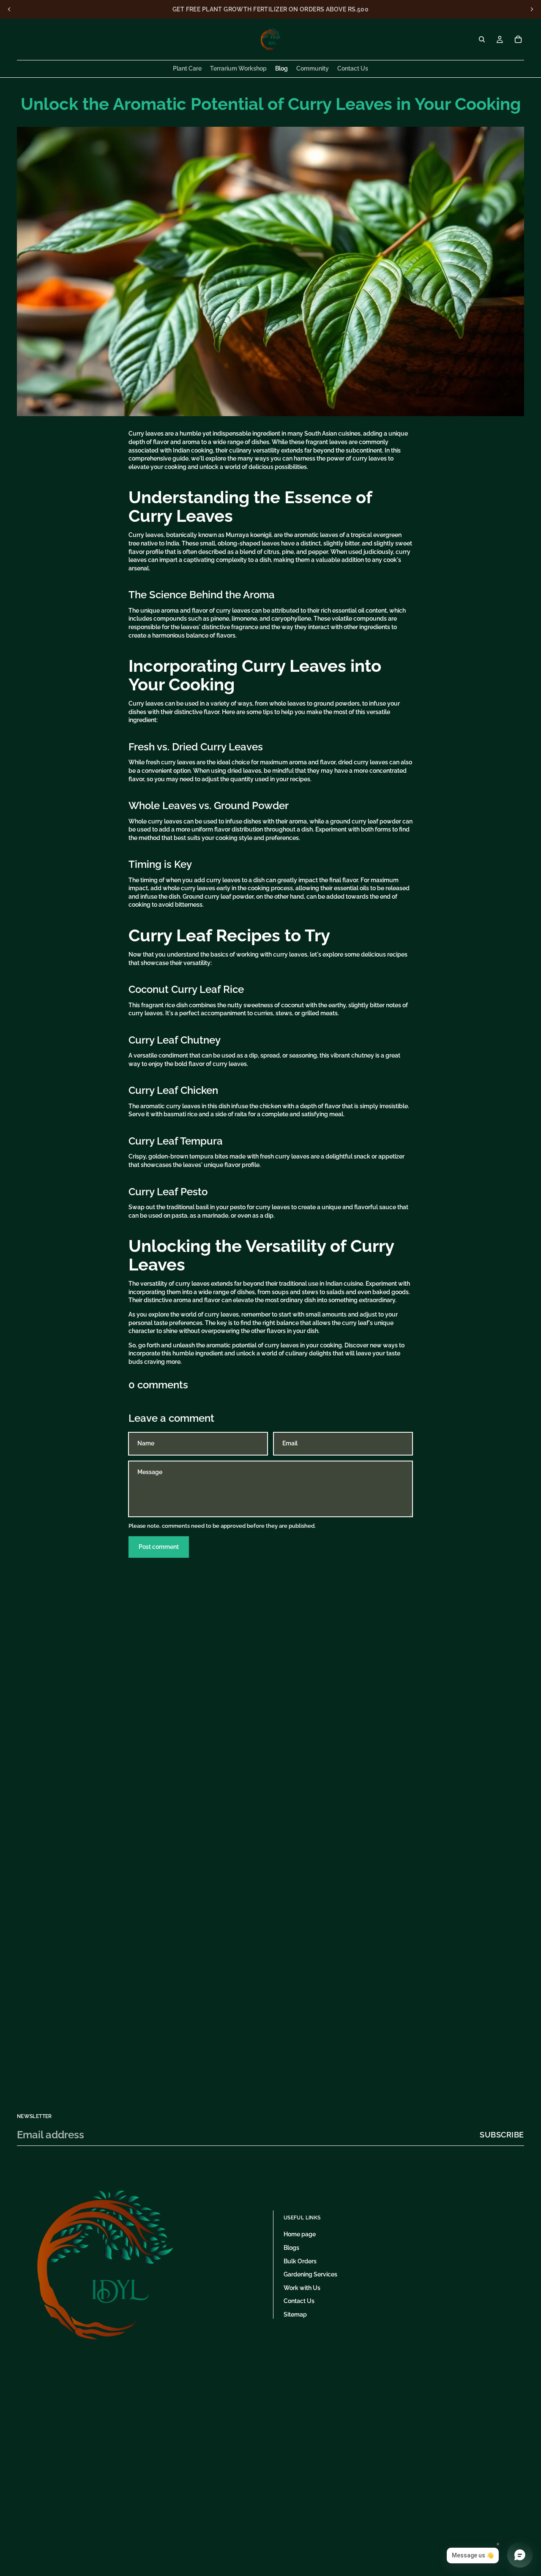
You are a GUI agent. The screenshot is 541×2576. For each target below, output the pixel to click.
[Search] (482, 39)
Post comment (159, 1547)
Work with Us (302, 2288)
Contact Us (299, 2301)
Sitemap (295, 2314)
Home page (300, 2234)
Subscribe (502, 2135)
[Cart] (518, 39)
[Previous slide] (9, 9)
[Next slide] (532, 9)
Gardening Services (310, 2274)
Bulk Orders (300, 2261)
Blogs (291, 2248)
